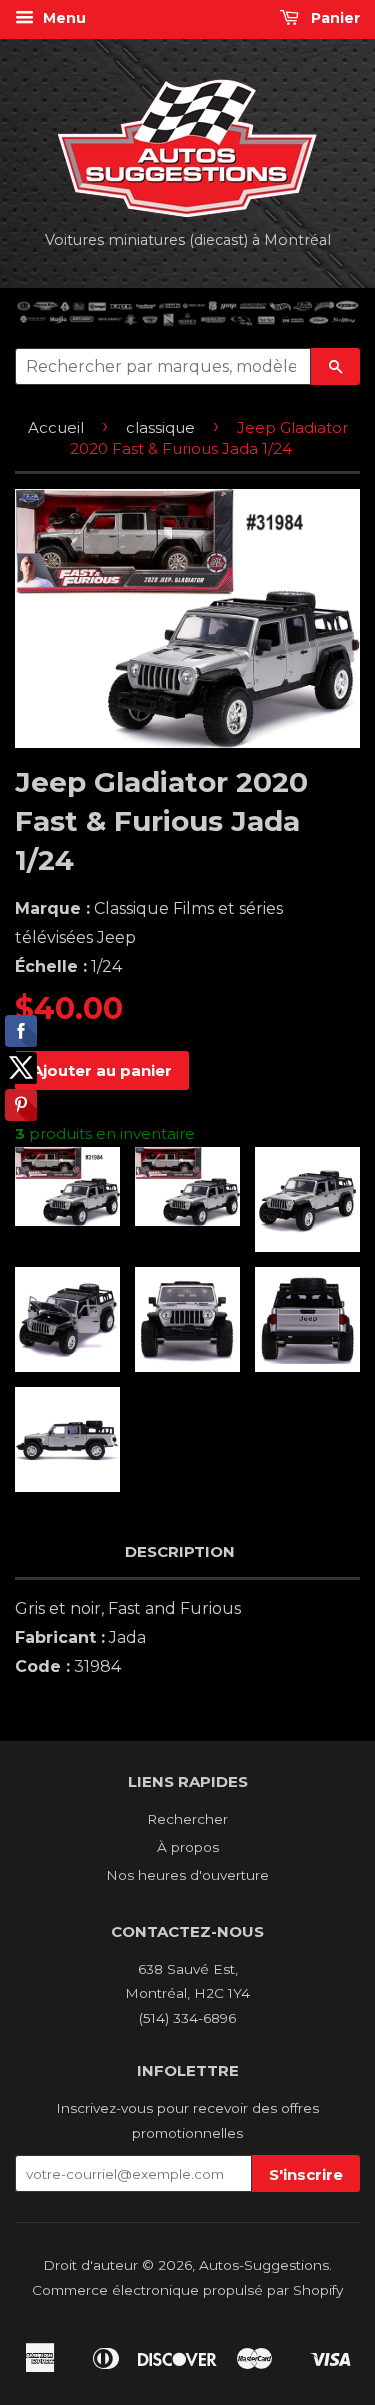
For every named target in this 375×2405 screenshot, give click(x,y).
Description (180, 1551)
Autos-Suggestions (264, 2265)
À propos (188, 1847)
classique (160, 427)
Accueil (56, 427)
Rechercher (187, 1819)
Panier (333, 18)
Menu (62, 18)
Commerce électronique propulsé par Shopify (187, 2290)
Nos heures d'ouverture (187, 1875)
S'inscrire (306, 2174)
